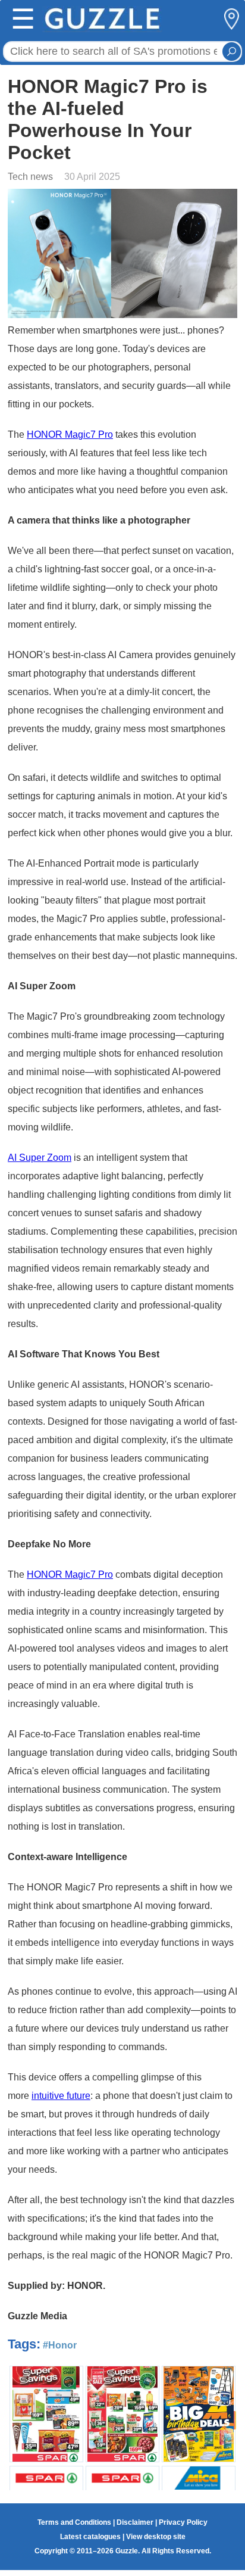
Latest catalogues (90, 2537)
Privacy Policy (183, 2522)
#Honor (60, 2345)
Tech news (30, 177)
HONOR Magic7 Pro (70, 434)
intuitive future (61, 2096)
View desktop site (156, 2537)
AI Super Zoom (40, 1158)
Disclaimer (135, 2522)
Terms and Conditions (74, 2522)
